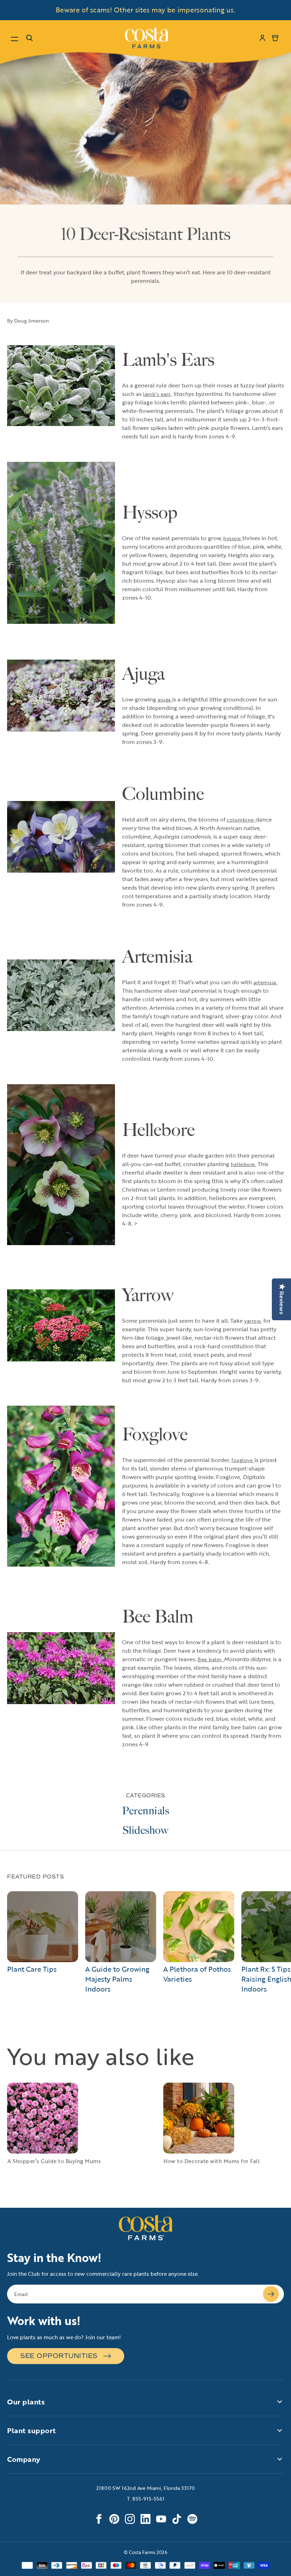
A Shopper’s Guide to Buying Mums (54, 2161)
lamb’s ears (157, 394)
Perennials (145, 1811)
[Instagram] (130, 2519)
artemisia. (265, 982)
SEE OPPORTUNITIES (59, 2356)
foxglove (243, 1460)
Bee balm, (211, 1659)
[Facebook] (99, 2519)
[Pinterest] (114, 2519)
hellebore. (243, 1164)
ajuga (165, 699)
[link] (146, 38)
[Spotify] (192, 2519)
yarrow (252, 1321)
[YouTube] (161, 2519)
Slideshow (146, 1830)
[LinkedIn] (145, 2519)
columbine (241, 820)
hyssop (232, 538)
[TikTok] (177, 2519)
